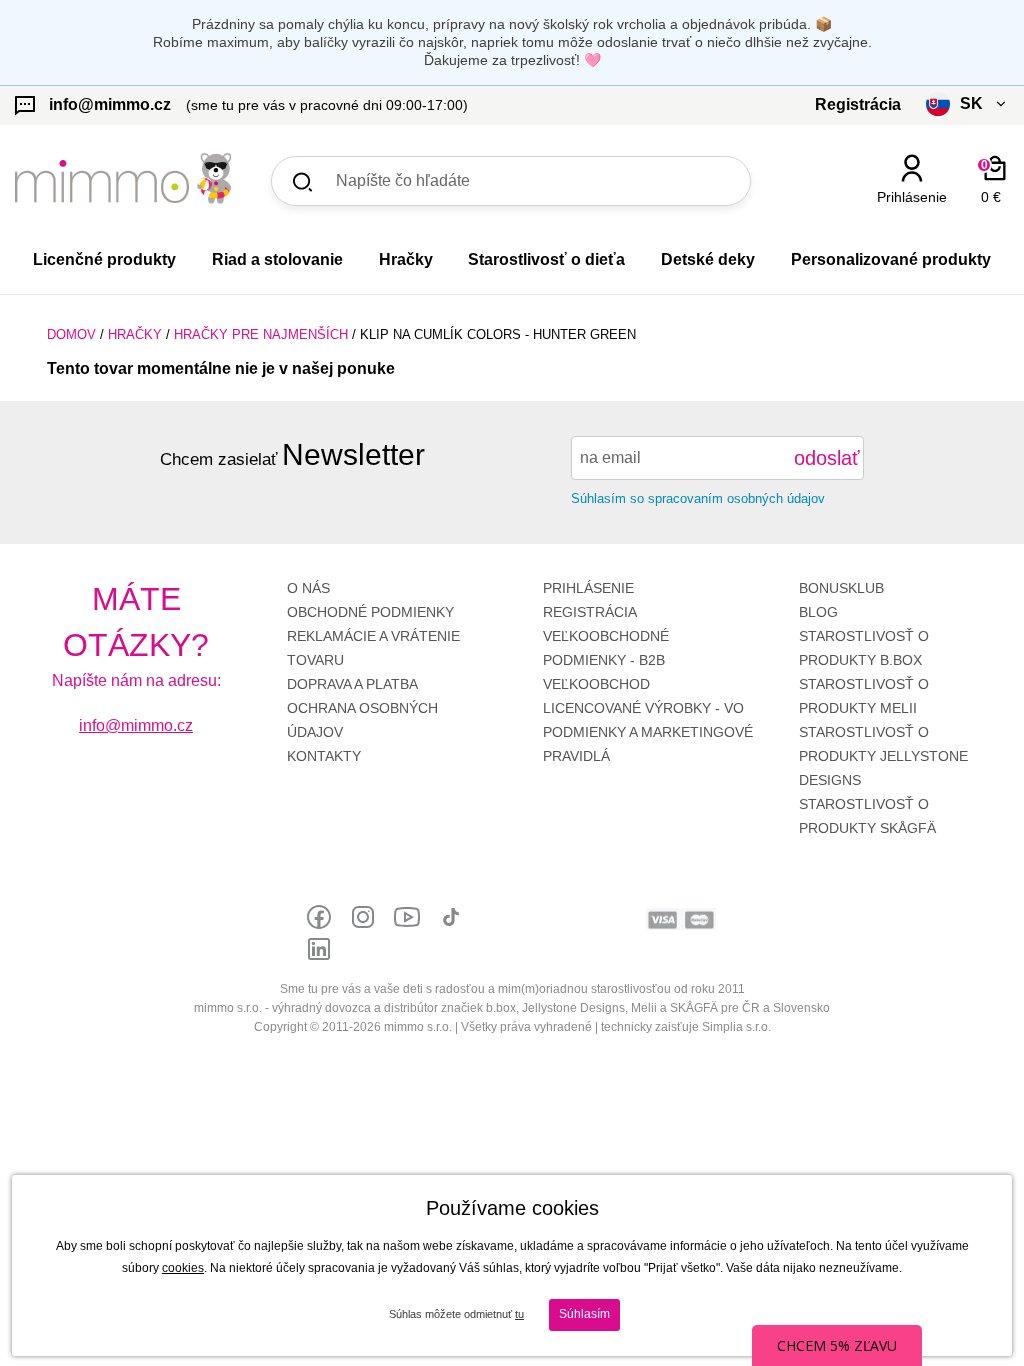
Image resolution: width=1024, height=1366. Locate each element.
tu (519, 1314)
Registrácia (590, 612)
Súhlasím (584, 1314)
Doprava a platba (352, 684)
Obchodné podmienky (370, 612)
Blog (818, 612)
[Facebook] (319, 917)
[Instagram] (363, 917)
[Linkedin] (319, 949)
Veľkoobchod (596, 684)
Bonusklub (841, 588)
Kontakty (324, 756)
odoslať (827, 458)
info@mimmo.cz (136, 725)
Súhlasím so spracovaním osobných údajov (698, 498)
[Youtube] (407, 917)
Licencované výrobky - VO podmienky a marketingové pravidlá (648, 732)
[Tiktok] (451, 917)
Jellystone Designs (883, 756)
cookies (183, 1268)
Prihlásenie (588, 588)
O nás (308, 588)
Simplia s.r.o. (736, 1027)
